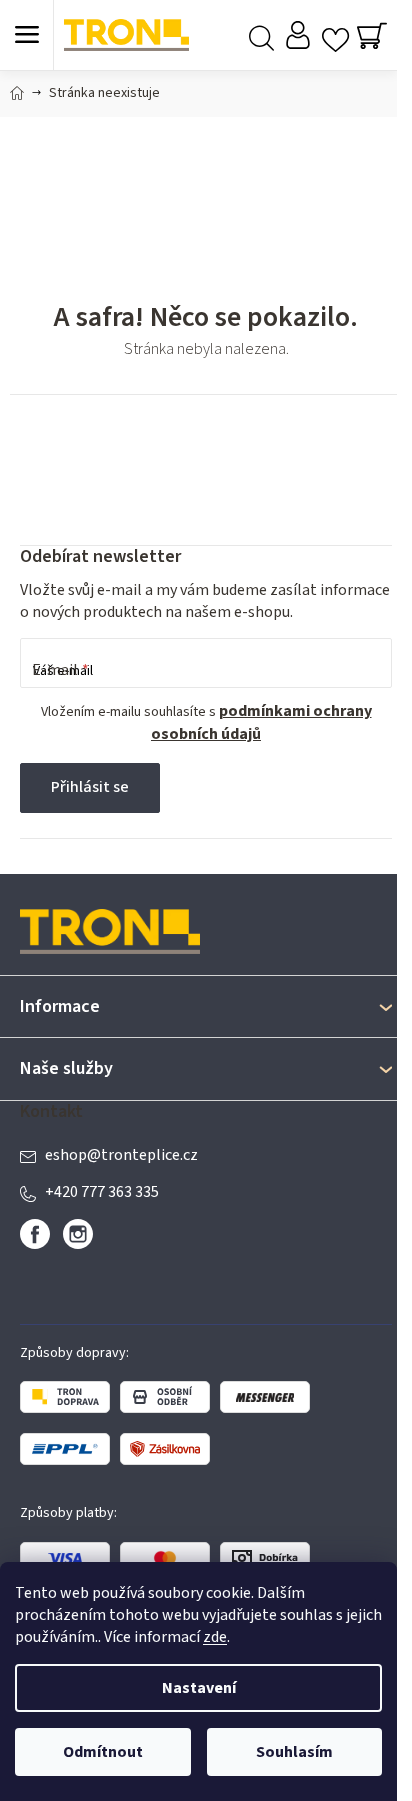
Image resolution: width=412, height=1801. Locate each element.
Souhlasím (294, 1752)
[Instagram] (78, 1234)
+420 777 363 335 (102, 1192)
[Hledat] (261, 35)
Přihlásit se (90, 787)
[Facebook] (35, 1234)
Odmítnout (103, 1752)
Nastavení (199, 1688)
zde (215, 1637)
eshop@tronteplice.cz (121, 1155)
